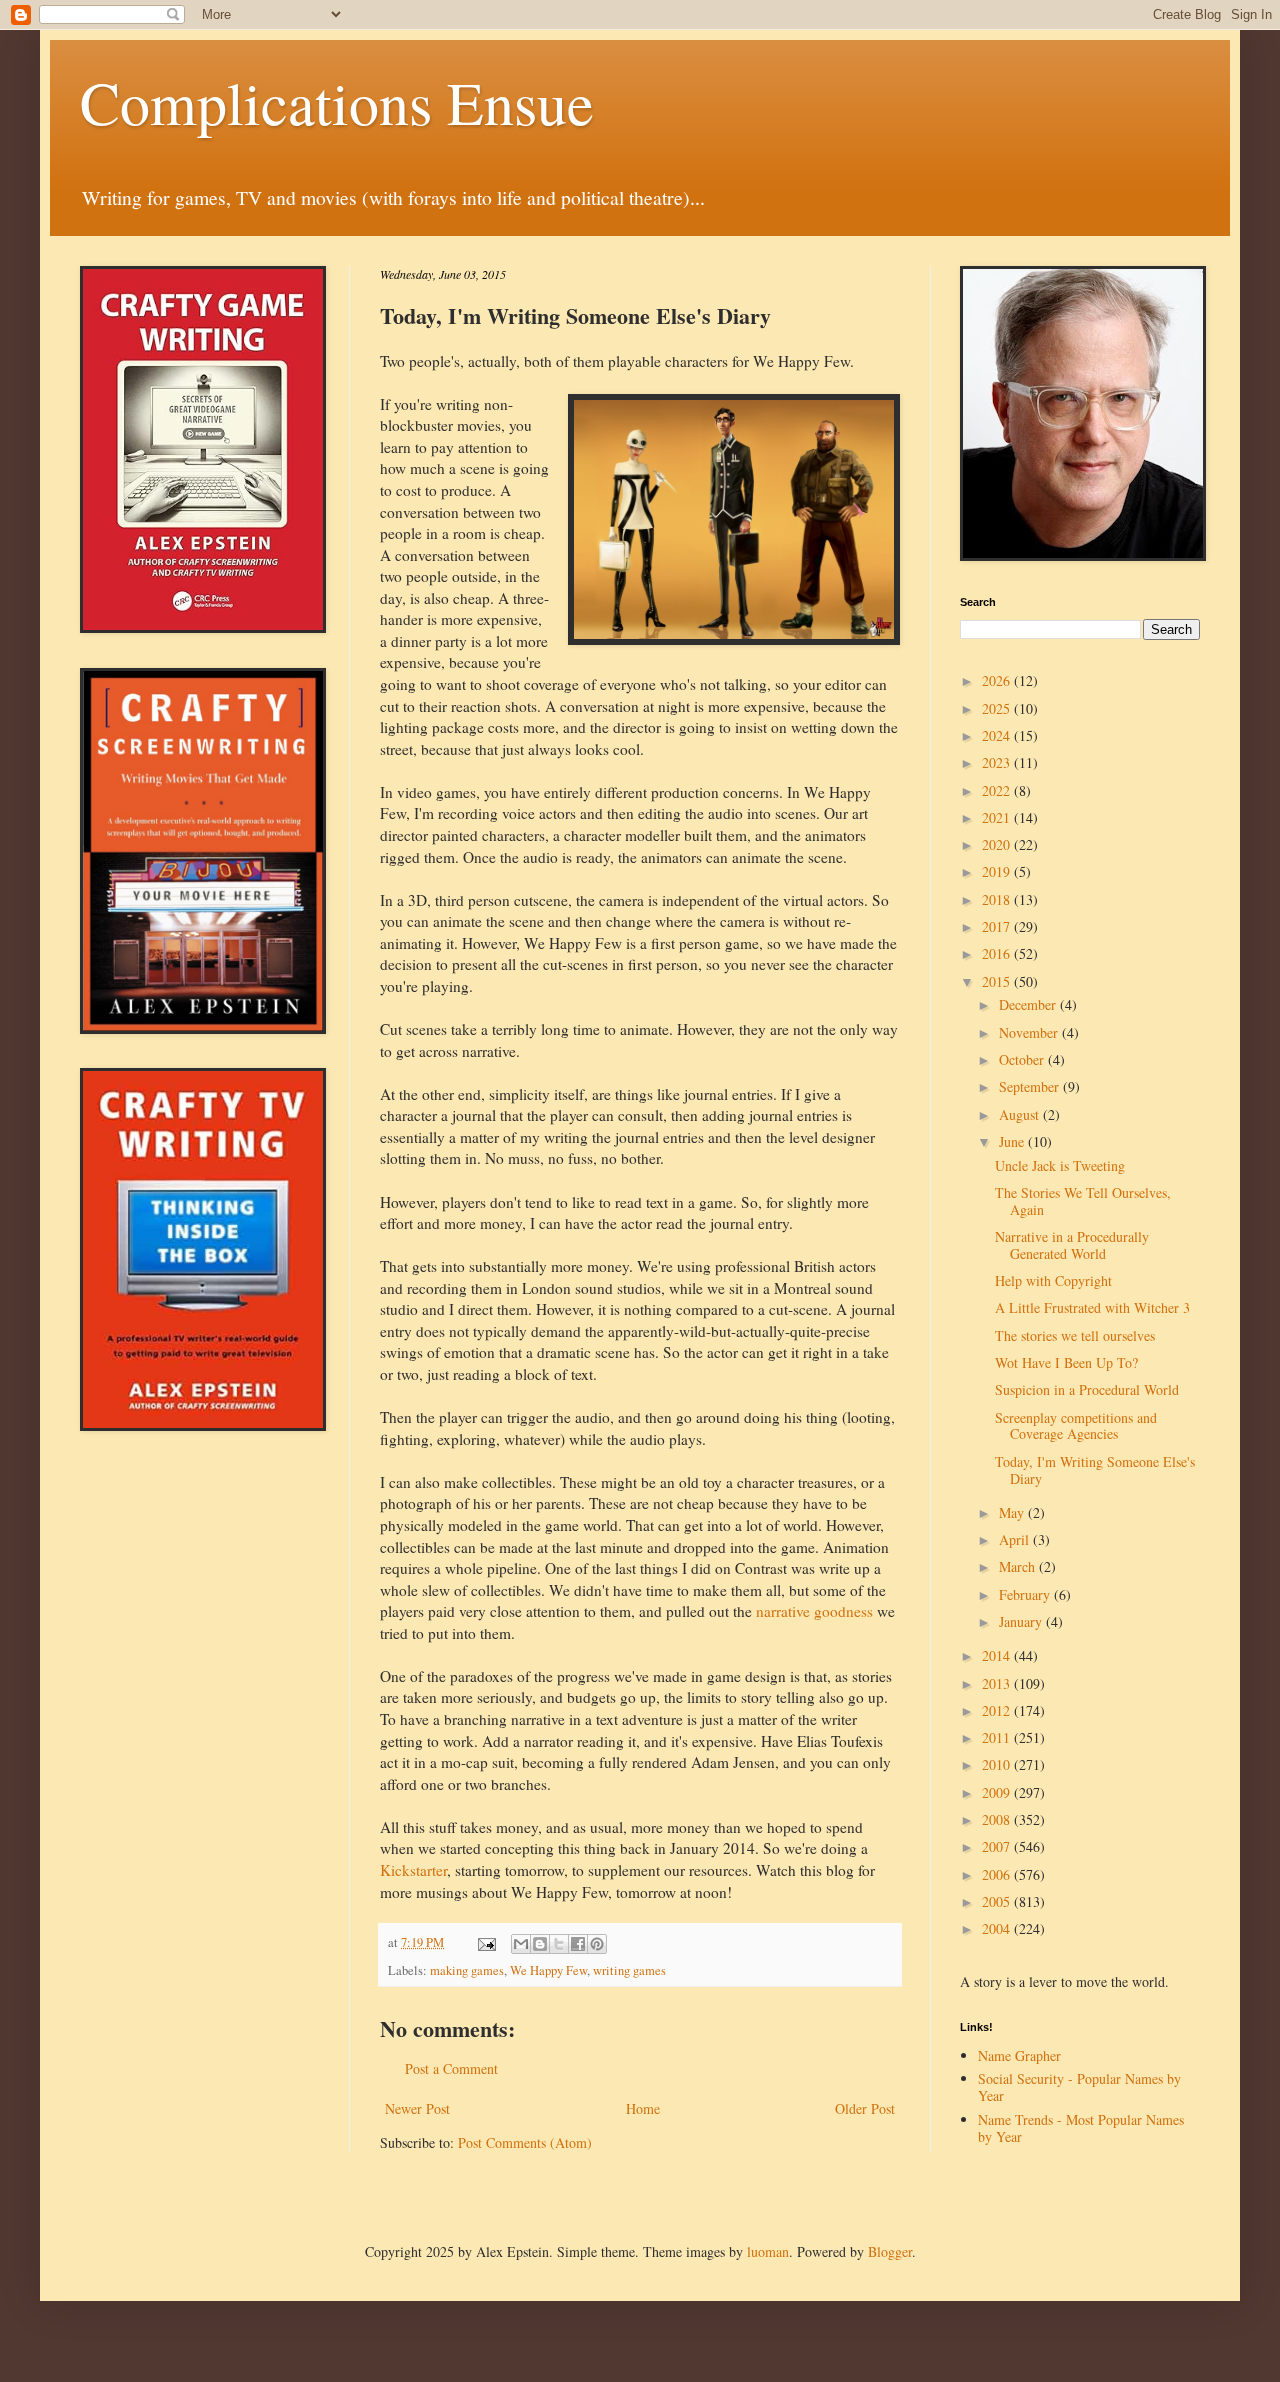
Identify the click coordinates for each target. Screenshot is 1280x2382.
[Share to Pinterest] (597, 1944)
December (1029, 1004)
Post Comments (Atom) (525, 2142)
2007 (998, 1846)
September (1031, 1086)
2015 (998, 981)
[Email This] (521, 1944)
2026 (998, 680)
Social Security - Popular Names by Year (1079, 2087)
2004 (998, 1928)
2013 (998, 1683)
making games (467, 1970)
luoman (768, 2251)
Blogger (890, 2251)
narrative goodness (814, 1611)
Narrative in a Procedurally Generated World (1072, 1245)
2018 (998, 899)
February (1026, 1594)
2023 (998, 762)
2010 (998, 1764)
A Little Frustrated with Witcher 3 (1092, 1307)
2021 (998, 817)
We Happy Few (548, 1970)
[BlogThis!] (540, 1944)
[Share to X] (559, 1944)
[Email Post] (485, 1942)
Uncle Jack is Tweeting (1060, 1165)
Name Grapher (1019, 2055)
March (1019, 1566)
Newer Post (417, 2108)
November (1030, 1032)
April (1016, 1539)
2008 (998, 1819)
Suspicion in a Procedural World (1087, 1389)
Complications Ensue (337, 102)
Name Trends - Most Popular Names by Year (1081, 2128)
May (1013, 1512)
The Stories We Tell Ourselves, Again (1083, 1201)
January (1022, 1621)
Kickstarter (413, 1870)
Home (643, 2108)
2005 (998, 1901)
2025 (998, 708)
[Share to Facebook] (578, 1944)
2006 (998, 1874)
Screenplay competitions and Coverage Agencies (1076, 1426)
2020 (998, 844)
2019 (998, 871)
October (1023, 1059)
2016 (998, 953)
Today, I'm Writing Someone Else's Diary (1095, 1470)
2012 (998, 1710)
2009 (998, 1792)
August (1021, 1114)
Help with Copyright (1053, 1280)
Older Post (865, 2108)
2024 (998, 735)
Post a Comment (451, 2068)
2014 (998, 1655)
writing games (629, 1970)
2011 (998, 1737)
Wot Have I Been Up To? (1066, 1362)
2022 (998, 790)
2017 (998, 926)
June (1013, 1141)
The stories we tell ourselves (1075, 1335)
